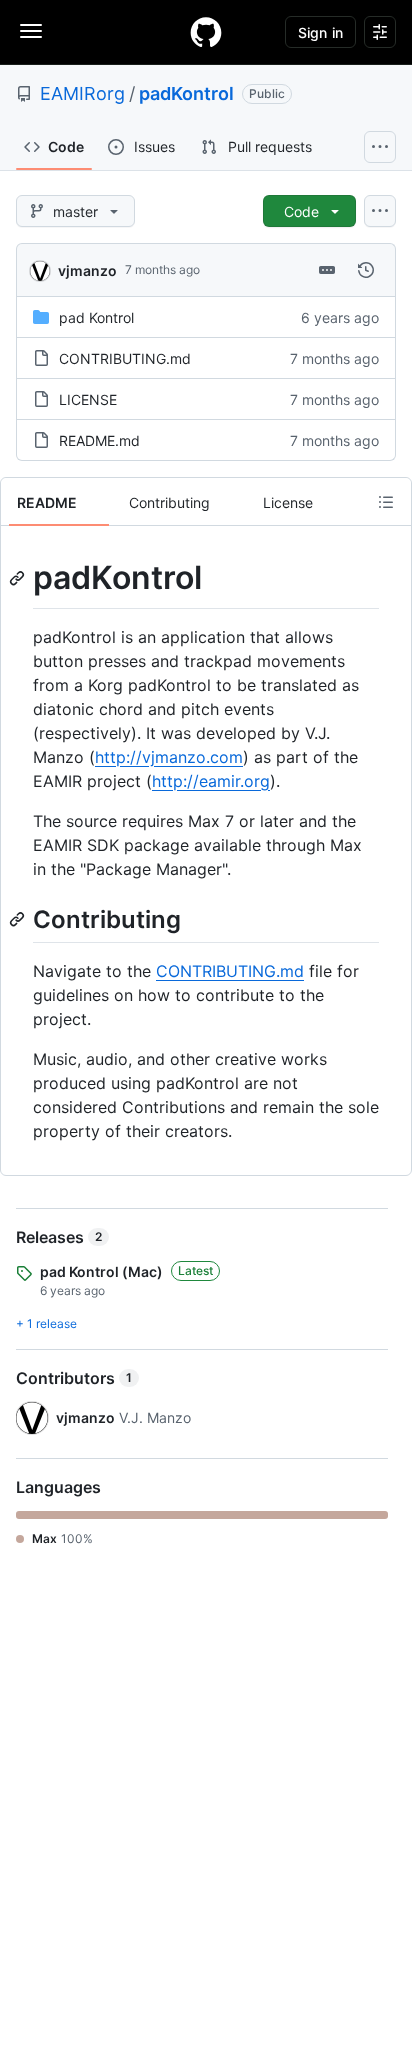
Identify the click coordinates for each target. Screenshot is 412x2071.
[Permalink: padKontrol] (19, 578)
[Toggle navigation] (31, 31)
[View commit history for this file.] (366, 270)
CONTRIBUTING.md (125, 358)
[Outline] (386, 502)
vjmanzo (87, 270)
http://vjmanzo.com (169, 757)
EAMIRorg (82, 93)
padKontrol (186, 93)
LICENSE (88, 399)
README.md (99, 440)
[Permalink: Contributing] (19, 919)
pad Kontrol (96, 317)
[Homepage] (206, 32)
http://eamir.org (211, 781)
